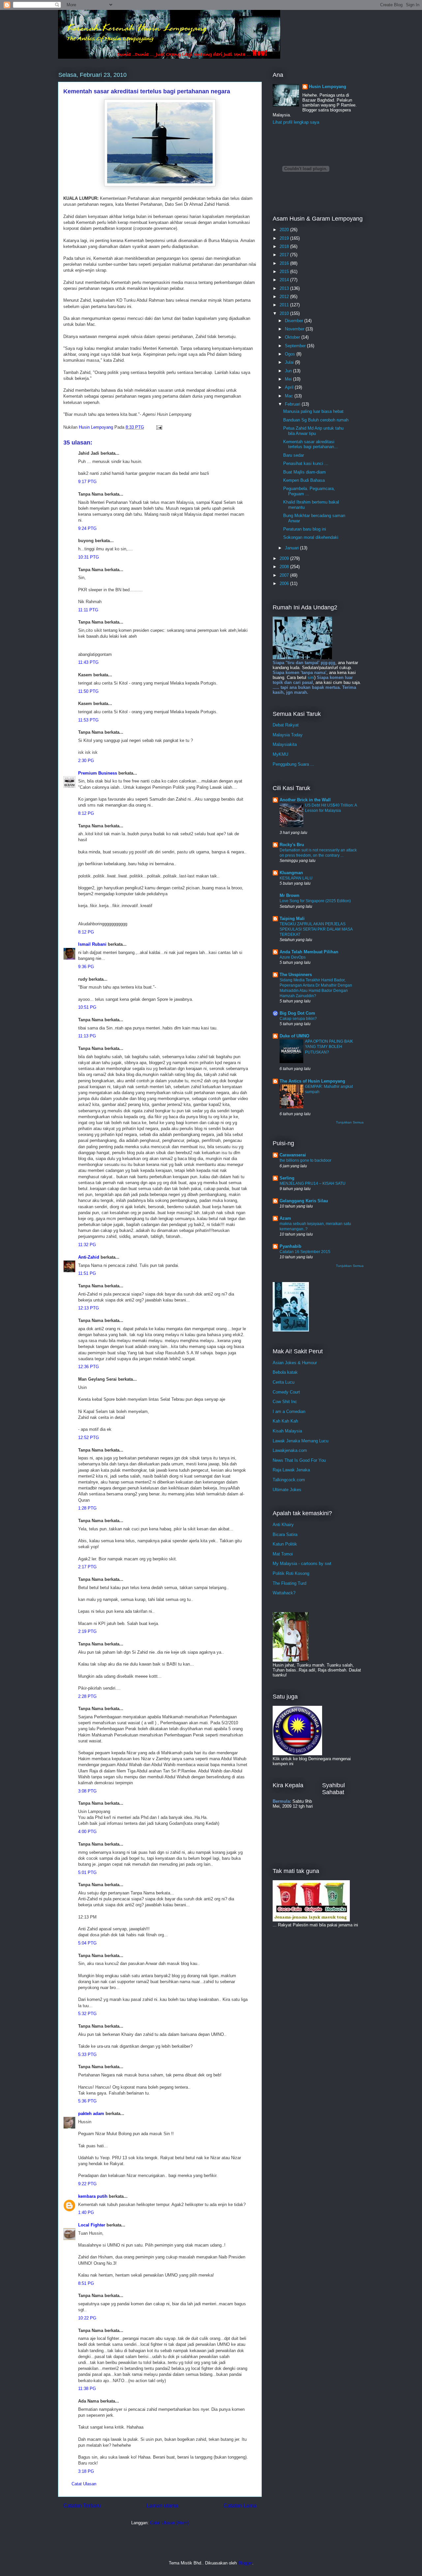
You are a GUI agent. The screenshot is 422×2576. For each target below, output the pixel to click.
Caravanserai (293, 1155)
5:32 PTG (87, 2014)
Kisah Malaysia (287, 1431)
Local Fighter (92, 2225)
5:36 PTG (87, 2101)
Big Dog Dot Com (297, 1013)
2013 (285, 288)
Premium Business (98, 773)
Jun (289, 371)
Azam (285, 1218)
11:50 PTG (88, 691)
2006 (285, 583)
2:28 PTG (87, 1696)
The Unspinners (296, 975)
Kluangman (291, 873)
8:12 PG (86, 813)
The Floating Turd (289, 1583)
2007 (285, 575)
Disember (295, 321)
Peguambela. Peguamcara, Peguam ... (309, 491)
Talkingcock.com (289, 1480)
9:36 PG (86, 967)
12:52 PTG (89, 1438)
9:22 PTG (87, 2184)
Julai (290, 362)
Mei (289, 379)
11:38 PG (87, 2389)
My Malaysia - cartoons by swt (302, 1564)
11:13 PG (87, 1036)
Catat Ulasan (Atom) (169, 2523)
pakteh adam (91, 2114)
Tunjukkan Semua (350, 1122)
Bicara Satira (285, 1534)
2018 (285, 246)
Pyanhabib (290, 1246)
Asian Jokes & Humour (295, 1363)
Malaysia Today (288, 735)
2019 (285, 238)
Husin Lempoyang (328, 87)
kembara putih (93, 2196)
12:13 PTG (89, 1308)
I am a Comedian (289, 1411)
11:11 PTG (88, 610)
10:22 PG (87, 2318)
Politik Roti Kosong (291, 1573)
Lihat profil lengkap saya (296, 122)
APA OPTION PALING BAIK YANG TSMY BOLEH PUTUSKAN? (329, 1047)
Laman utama (162, 2506)
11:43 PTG (88, 662)
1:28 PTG (87, 1508)
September (296, 346)
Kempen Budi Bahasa (304, 480)
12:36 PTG (89, 1367)
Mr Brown (289, 895)
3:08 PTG (87, 1791)
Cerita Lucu (284, 1382)
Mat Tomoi (283, 1554)
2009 (285, 558)
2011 (285, 305)
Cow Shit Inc (285, 1402)
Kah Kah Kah (285, 1421)
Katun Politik (285, 1544)
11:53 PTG (88, 720)
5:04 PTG (87, 1943)
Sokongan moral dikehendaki (311, 537)
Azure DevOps (293, 957)
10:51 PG (87, 1007)
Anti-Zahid (89, 1257)
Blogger (245, 2563)
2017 (285, 255)
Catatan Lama (240, 2506)
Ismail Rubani (92, 944)
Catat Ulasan (84, 2484)
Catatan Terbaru (82, 2506)
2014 (285, 280)
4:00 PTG (87, 1832)
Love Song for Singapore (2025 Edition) (315, 901)
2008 (285, 567)
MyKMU (280, 754)
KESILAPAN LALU (296, 878)
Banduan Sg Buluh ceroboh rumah (316, 420)
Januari (292, 548)
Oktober (293, 337)
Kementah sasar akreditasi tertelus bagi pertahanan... (311, 444)
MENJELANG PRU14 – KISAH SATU (313, 1183)
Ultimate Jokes (287, 1490)
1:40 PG (86, 2212)
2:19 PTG (87, 1631)
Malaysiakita (285, 744)
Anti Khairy (283, 1525)
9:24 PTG (87, 528)
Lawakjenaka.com (290, 1450)
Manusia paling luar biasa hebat (313, 411)
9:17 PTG (87, 482)
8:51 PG (86, 2283)
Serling (287, 1178)
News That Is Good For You (299, 1460)
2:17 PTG (87, 1567)
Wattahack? (284, 1593)
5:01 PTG (87, 1872)
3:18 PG (86, 2471)
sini (311, 677)
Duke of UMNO (294, 1036)
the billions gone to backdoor (305, 1160)
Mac (290, 396)
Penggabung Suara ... (293, 764)
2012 (285, 297)
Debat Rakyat (286, 725)
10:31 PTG (89, 557)
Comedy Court (286, 1392)
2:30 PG (86, 761)
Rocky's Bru (292, 845)
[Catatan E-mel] (159, 427)
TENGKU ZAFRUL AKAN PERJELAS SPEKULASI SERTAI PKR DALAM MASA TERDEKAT (316, 929)
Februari (293, 404)
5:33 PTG (87, 2055)
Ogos (291, 354)
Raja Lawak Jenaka (291, 1470)
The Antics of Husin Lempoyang (312, 1081)
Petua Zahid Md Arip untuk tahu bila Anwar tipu (313, 431)
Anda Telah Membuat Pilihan (309, 952)
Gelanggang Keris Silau (304, 1201)
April (290, 387)
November (295, 329)
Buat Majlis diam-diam (304, 472)
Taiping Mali (292, 919)
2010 (285, 313)
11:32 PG (87, 1245)
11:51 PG (87, 1273)
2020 (285, 230)
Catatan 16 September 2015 (305, 1252)
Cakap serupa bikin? (298, 1019)
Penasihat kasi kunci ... (306, 463)
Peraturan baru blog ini (305, 529)
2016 (285, 263)
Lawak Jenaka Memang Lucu (301, 1441)
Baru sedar (294, 455)
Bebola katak (285, 1372)
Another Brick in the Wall (305, 800)
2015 (285, 272)
